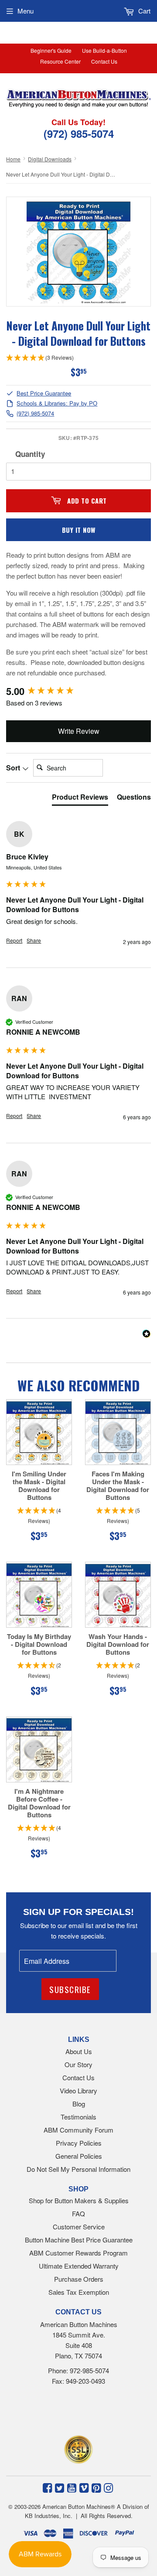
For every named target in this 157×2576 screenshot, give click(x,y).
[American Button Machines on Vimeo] (84, 2487)
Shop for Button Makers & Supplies (79, 2200)
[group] (78, 691)
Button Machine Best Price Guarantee (79, 2240)
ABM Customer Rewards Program (78, 2253)
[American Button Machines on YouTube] (72, 2487)
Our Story (78, 2064)
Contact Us (104, 61)
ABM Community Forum (78, 2130)
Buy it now (79, 530)
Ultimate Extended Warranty (79, 2266)
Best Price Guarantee (44, 394)
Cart (143, 11)
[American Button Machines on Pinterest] (96, 2487)
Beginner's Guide (51, 50)
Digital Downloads (50, 159)
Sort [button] (14, 768)
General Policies (79, 2156)
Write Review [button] (79, 731)
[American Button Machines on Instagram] (108, 2487)
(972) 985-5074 (35, 414)
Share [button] (34, 940)
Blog (79, 2104)
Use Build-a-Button (104, 50)
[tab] (80, 799)
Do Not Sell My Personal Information (78, 2169)
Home (13, 159)
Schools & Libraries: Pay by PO (57, 404)
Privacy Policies (79, 2143)
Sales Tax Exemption (79, 2292)
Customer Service (79, 2227)
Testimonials (78, 2117)
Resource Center (60, 61)
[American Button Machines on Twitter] (60, 2487)
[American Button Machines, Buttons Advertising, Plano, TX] (68, 2413)
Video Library (78, 2090)
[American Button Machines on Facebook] (47, 2487)
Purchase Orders (79, 2279)
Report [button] (14, 940)
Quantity (30, 454)
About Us (79, 2051)
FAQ (78, 2213)
